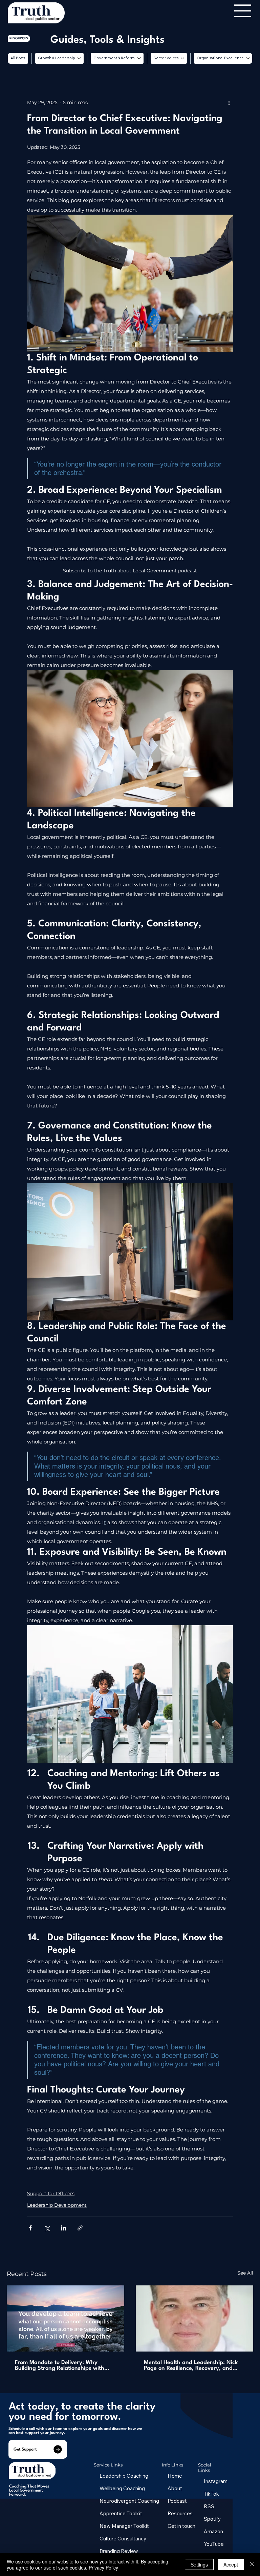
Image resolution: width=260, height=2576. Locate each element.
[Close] (252, 2564)
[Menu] (243, 11)
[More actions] (229, 102)
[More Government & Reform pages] (139, 58)
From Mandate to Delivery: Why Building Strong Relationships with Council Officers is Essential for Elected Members (60, 2365)
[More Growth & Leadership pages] (79, 58)
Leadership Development (57, 2205)
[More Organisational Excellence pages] (248, 58)
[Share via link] (80, 2228)
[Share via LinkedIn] (63, 2228)
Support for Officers (51, 2194)
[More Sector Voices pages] (182, 58)
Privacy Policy (103, 2568)
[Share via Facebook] (30, 2228)
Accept (231, 2564)
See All (245, 2273)
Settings (199, 2564)
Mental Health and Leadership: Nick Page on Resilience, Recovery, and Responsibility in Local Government (191, 2365)
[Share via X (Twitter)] (47, 2228)
